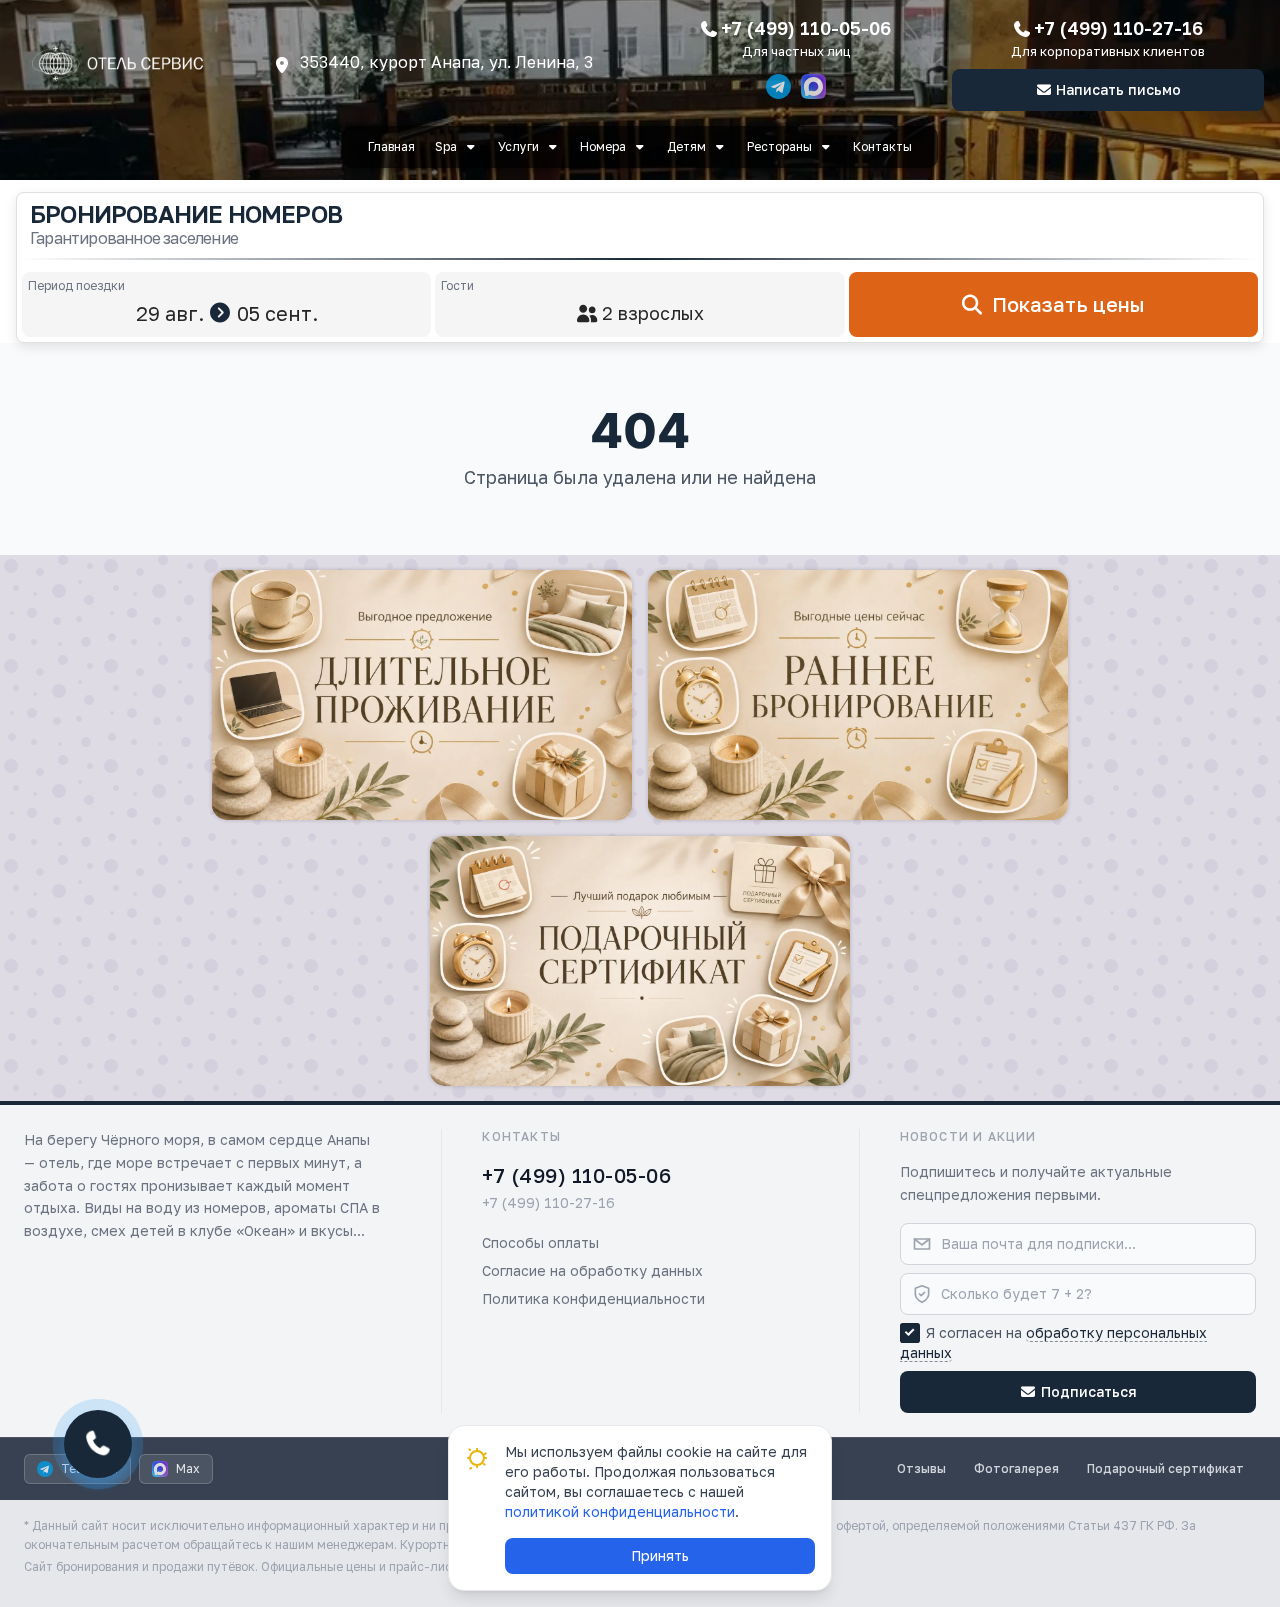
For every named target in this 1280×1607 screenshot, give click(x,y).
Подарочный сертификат (1165, 1468)
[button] (422, 695)
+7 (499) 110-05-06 (806, 28)
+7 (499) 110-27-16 (1118, 28)
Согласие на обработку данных (592, 1270)
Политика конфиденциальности (593, 1298)
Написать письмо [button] (1118, 89)
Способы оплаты (540, 1242)
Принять (660, 1555)
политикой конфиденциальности (620, 1511)
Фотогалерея (1016, 1468)
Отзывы (921, 1468)
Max (188, 1468)
